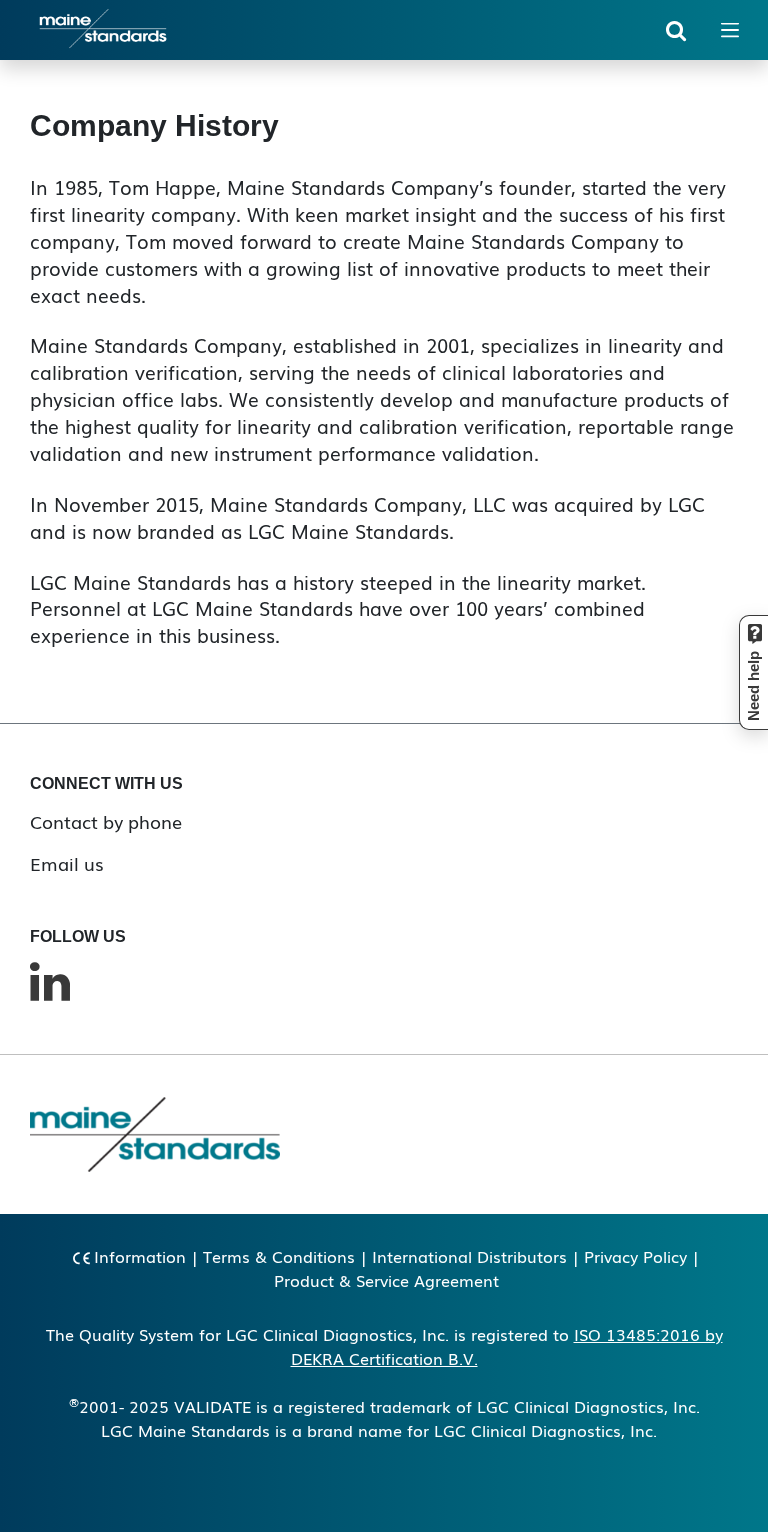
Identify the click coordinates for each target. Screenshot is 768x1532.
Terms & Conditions (279, 1256)
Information (140, 1256)
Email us (67, 863)
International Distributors (469, 1256)
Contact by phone (106, 821)
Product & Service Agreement (386, 1280)
